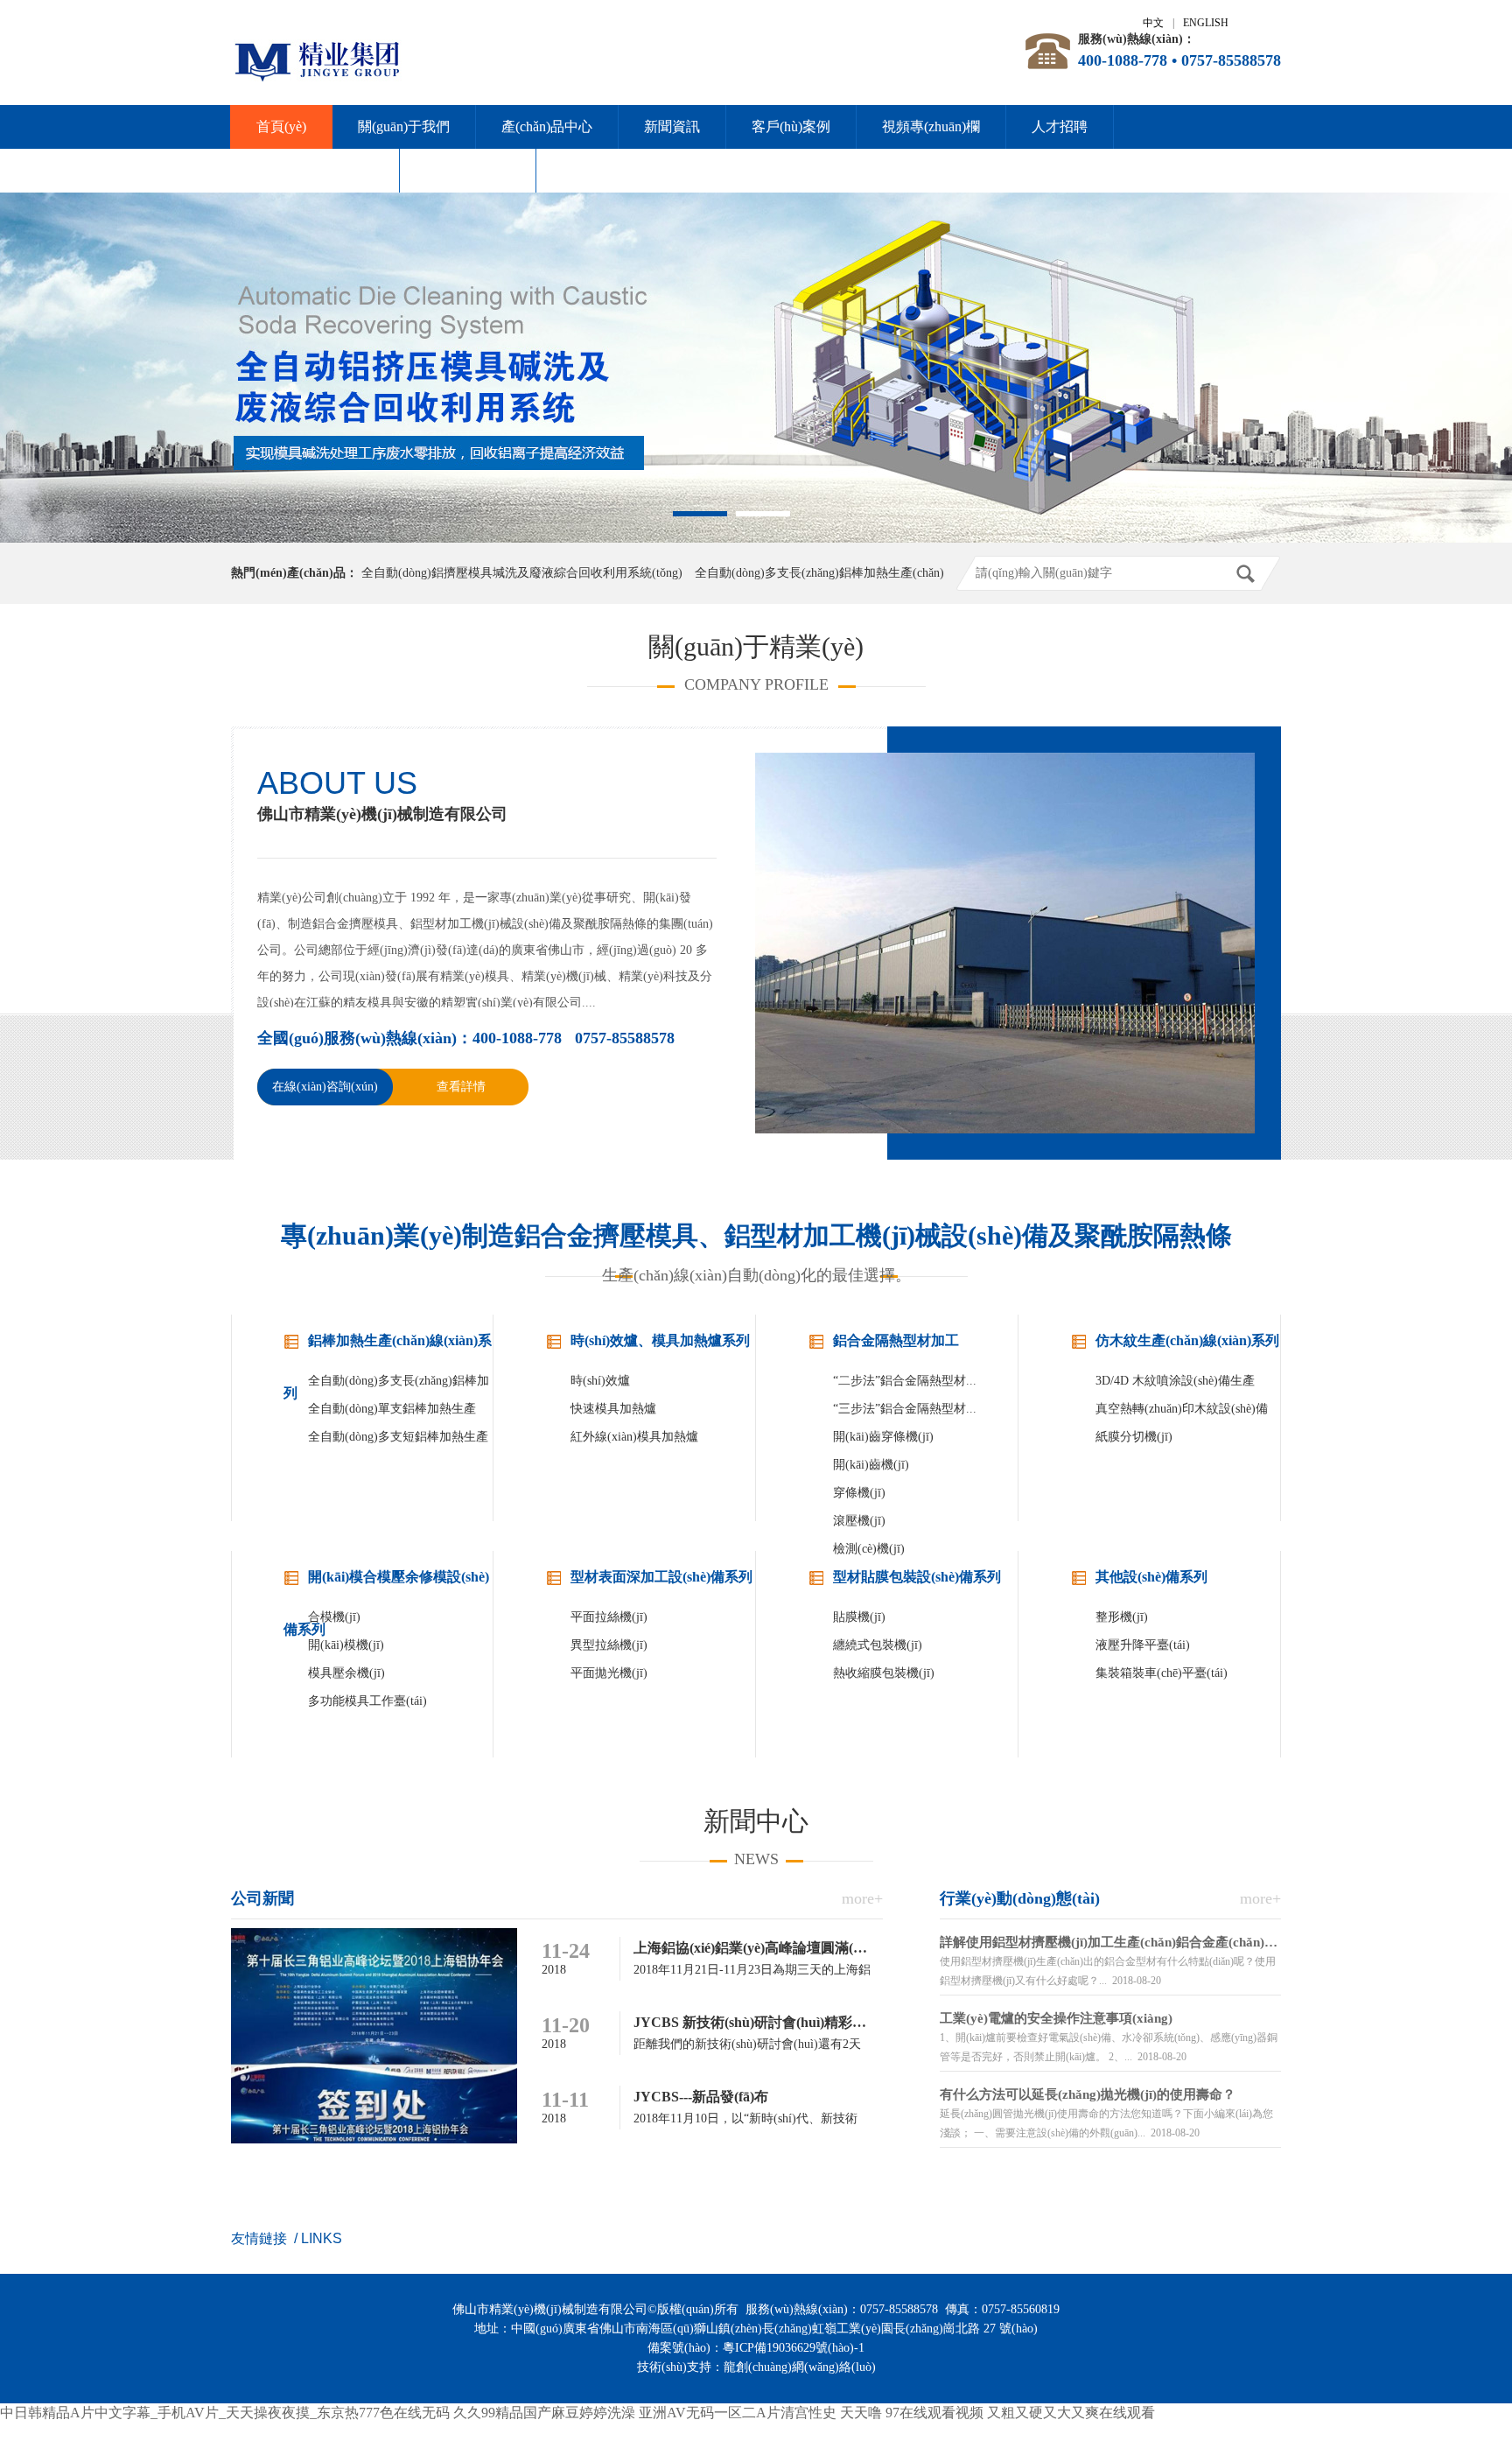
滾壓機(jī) (859, 1521)
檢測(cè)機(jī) (869, 1549)
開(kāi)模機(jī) (346, 1645)
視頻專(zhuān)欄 (931, 126)
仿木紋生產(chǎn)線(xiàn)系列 (1187, 1340)
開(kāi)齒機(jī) (871, 1465)
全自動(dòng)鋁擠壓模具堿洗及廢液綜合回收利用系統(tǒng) (522, 573)
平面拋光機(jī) (609, 1673)
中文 (1153, 23)
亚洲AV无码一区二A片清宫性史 (738, 2413)
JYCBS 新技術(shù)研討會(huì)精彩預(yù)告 (769, 2022)
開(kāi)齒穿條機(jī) (883, 1437)
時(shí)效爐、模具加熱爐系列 (660, 1340)
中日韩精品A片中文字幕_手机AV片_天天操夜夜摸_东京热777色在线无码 (225, 2413)
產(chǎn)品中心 (547, 126)
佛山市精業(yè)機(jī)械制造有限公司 (382, 814)
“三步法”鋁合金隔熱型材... (905, 1409)
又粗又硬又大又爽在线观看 (1071, 2413)
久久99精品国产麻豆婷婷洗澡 (544, 2413)
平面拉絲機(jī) (609, 1617)
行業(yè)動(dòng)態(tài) (1020, 1898)
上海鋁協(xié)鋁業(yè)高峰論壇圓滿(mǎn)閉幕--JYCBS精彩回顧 (828, 1948)
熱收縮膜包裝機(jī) (884, 1673)
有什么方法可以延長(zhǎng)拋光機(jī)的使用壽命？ (1088, 2094)
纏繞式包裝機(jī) (878, 1645)
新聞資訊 (672, 126)
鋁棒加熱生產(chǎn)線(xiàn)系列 (388, 1350)
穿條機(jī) (859, 1493)
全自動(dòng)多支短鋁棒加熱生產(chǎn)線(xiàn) (398, 1441)
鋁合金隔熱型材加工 (896, 1340)
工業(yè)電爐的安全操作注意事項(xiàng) (1056, 2018)
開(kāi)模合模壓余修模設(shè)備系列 (386, 1586)
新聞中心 (756, 1821)
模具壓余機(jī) (346, 1673)
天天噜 (861, 2413)
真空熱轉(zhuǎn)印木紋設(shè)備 (1182, 1409)
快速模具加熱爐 (613, 1409)
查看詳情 (461, 1087)
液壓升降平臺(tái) (1143, 1645)
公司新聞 (262, 1898)
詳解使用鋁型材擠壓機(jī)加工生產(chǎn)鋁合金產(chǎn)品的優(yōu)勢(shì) (1110, 1942)
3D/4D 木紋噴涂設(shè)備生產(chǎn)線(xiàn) (1175, 1385)
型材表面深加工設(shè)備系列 (661, 1577)
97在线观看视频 (934, 2413)
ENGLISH (1206, 23)
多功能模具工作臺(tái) (367, 1701)
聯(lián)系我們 (468, 170)
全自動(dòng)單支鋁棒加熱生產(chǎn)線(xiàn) (392, 1413)
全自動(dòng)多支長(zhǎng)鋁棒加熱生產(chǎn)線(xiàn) (399, 1385)
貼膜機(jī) (859, 1617)
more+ (862, 1898)
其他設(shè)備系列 (1151, 1577)
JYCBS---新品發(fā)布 (701, 2097)
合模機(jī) (334, 1617)
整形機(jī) (1122, 1617)
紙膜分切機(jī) (1134, 1437)
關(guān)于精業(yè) (756, 646)
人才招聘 (1060, 126)
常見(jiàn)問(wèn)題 (315, 170)
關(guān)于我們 (404, 126)
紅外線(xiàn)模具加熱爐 (634, 1437)
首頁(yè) (281, 126)
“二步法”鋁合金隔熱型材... (905, 1381)
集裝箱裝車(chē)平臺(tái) (1162, 1673)
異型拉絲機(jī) (609, 1645)
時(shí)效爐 (600, 1381)
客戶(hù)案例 (791, 126)
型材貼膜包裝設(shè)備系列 (917, 1577)
